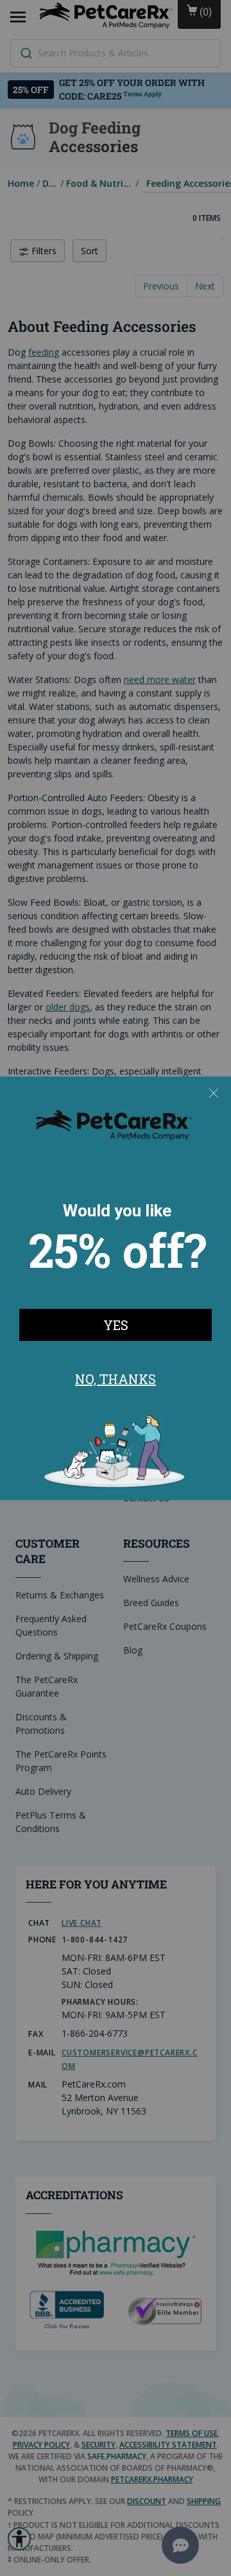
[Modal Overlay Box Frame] (116, 1288)
